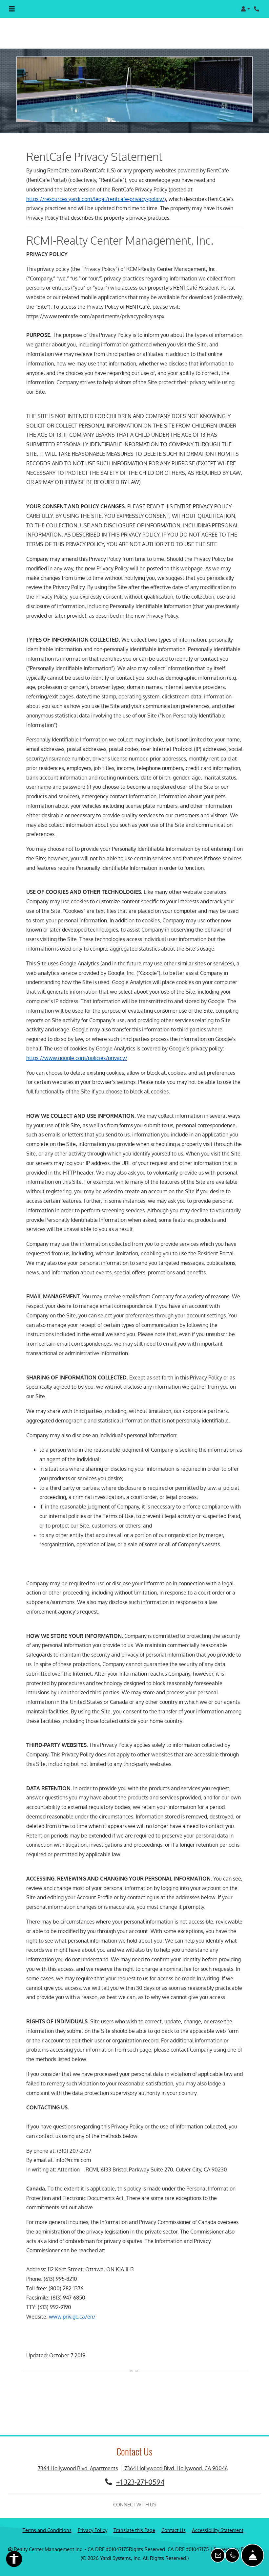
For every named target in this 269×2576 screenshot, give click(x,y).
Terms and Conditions (47, 2519)
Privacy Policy (93, 2519)
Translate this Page (134, 2519)
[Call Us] (232, 2555)
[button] (245, 9)
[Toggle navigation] (12, 9)
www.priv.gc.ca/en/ (72, 2305)
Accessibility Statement (218, 2519)
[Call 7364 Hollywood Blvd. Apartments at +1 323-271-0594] (257, 9)
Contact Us (174, 2519)
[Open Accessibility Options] (14, 2560)
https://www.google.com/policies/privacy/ (77, 1046)
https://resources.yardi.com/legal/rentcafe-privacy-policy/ (95, 187)
